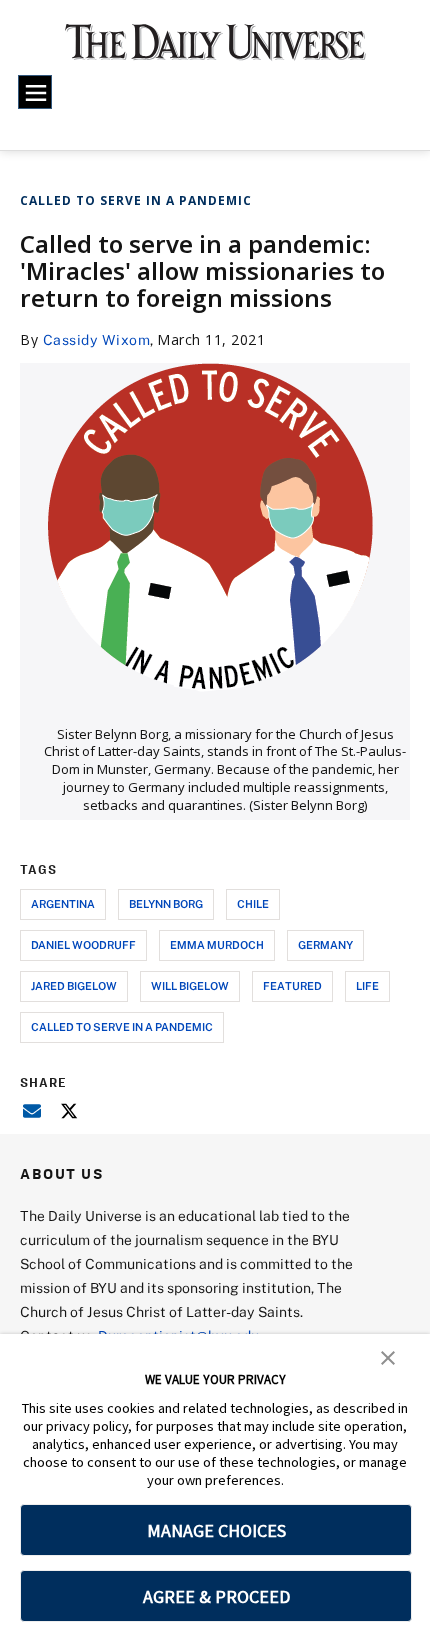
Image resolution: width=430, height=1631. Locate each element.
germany (325, 944)
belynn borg (166, 903)
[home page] (215, 50)
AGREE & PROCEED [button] (216, 1596)
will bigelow (190, 985)
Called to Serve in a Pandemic (136, 200)
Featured (292, 985)
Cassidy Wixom (97, 339)
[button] (388, 1356)
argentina (63, 903)
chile (253, 903)
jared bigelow (74, 985)
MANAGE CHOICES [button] (216, 1530)
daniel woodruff (83, 944)
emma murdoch (217, 944)
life (367, 985)
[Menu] (35, 92)
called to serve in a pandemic (122, 1026)
